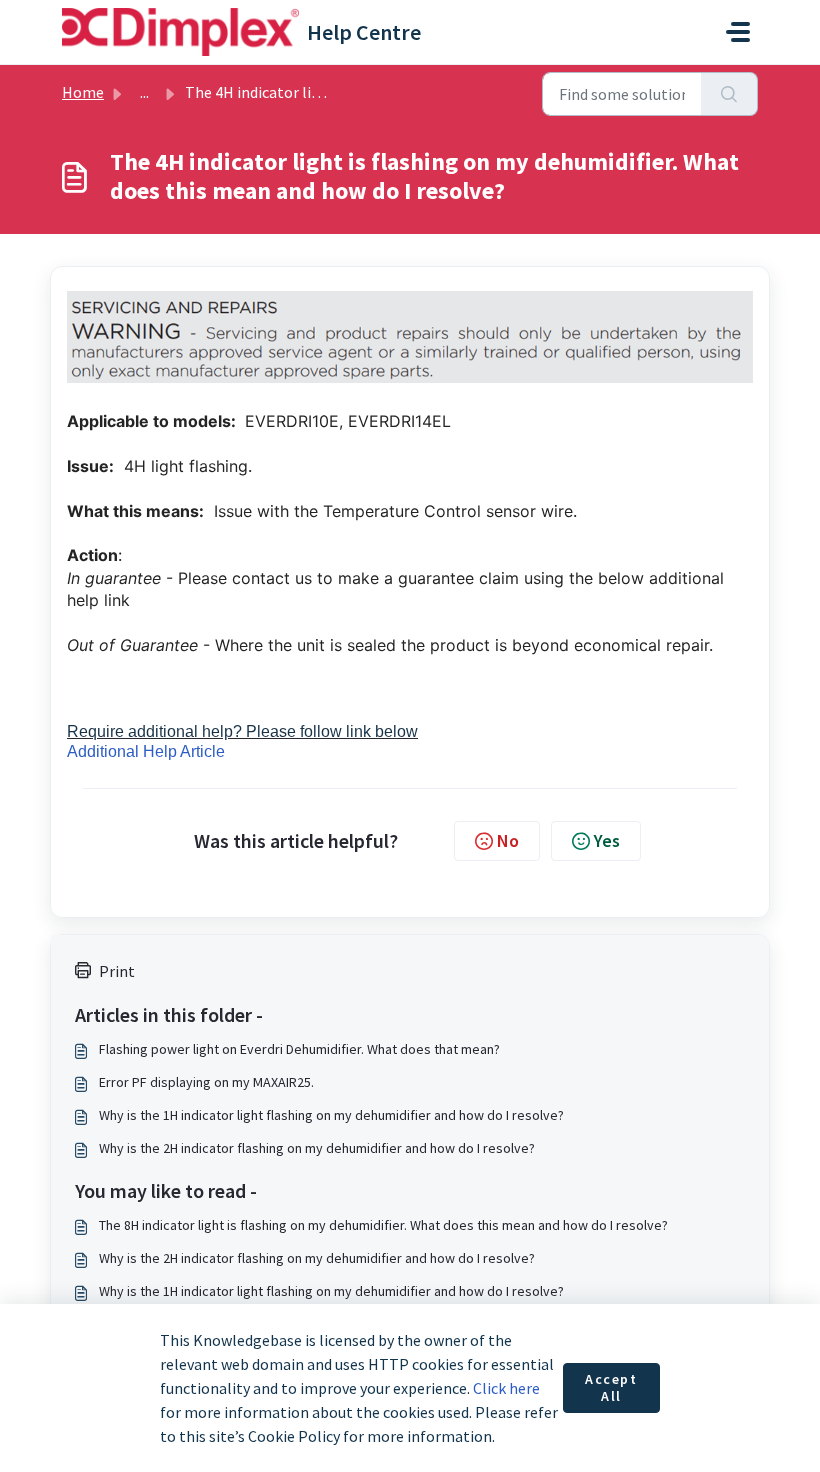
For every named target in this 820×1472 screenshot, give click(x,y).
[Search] (729, 94)
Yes (607, 840)
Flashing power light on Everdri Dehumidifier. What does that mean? (299, 1049)
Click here (506, 1388)
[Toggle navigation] (738, 32)
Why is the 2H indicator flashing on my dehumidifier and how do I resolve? (317, 1148)
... (144, 92)
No (508, 840)
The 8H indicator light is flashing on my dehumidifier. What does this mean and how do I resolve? (383, 1225)
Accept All (611, 1388)
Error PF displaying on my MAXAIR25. (206, 1082)
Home (83, 92)
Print (117, 971)
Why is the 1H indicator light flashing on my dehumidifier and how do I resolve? (331, 1115)
